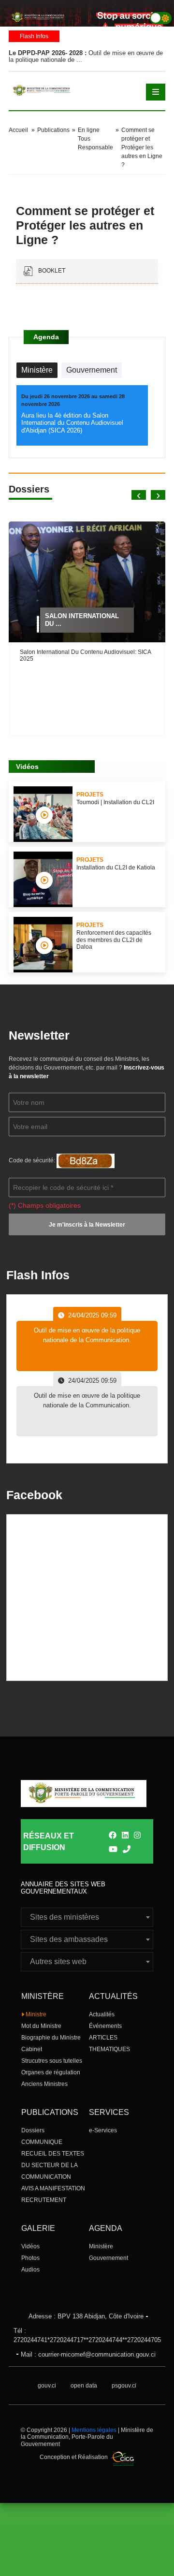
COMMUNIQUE (42, 2142)
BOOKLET (51, 271)
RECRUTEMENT (44, 2200)
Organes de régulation (51, 2072)
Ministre (35, 2014)
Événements (105, 2026)
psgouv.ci (124, 2386)
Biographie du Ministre (51, 2038)
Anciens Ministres (44, 2084)
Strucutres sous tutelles (52, 2061)
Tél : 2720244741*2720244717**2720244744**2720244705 (87, 2336)
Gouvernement (109, 2258)
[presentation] (139, 495)
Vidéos (30, 2246)
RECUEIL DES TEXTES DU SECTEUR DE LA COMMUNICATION (53, 2165)
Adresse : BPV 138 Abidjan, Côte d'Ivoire (86, 2316)
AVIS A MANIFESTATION (53, 2188)
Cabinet (32, 2049)
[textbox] (87, 1917)
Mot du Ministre (41, 2026)
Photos (30, 2258)
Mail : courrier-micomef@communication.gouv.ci (88, 2354)
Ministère (101, 2246)
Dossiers (33, 2130)
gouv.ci (47, 2386)
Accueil (18, 130)
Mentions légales (94, 2430)
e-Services (103, 2130)
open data (84, 2386)
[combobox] (87, 1917)
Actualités (102, 2014)
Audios (30, 2270)
